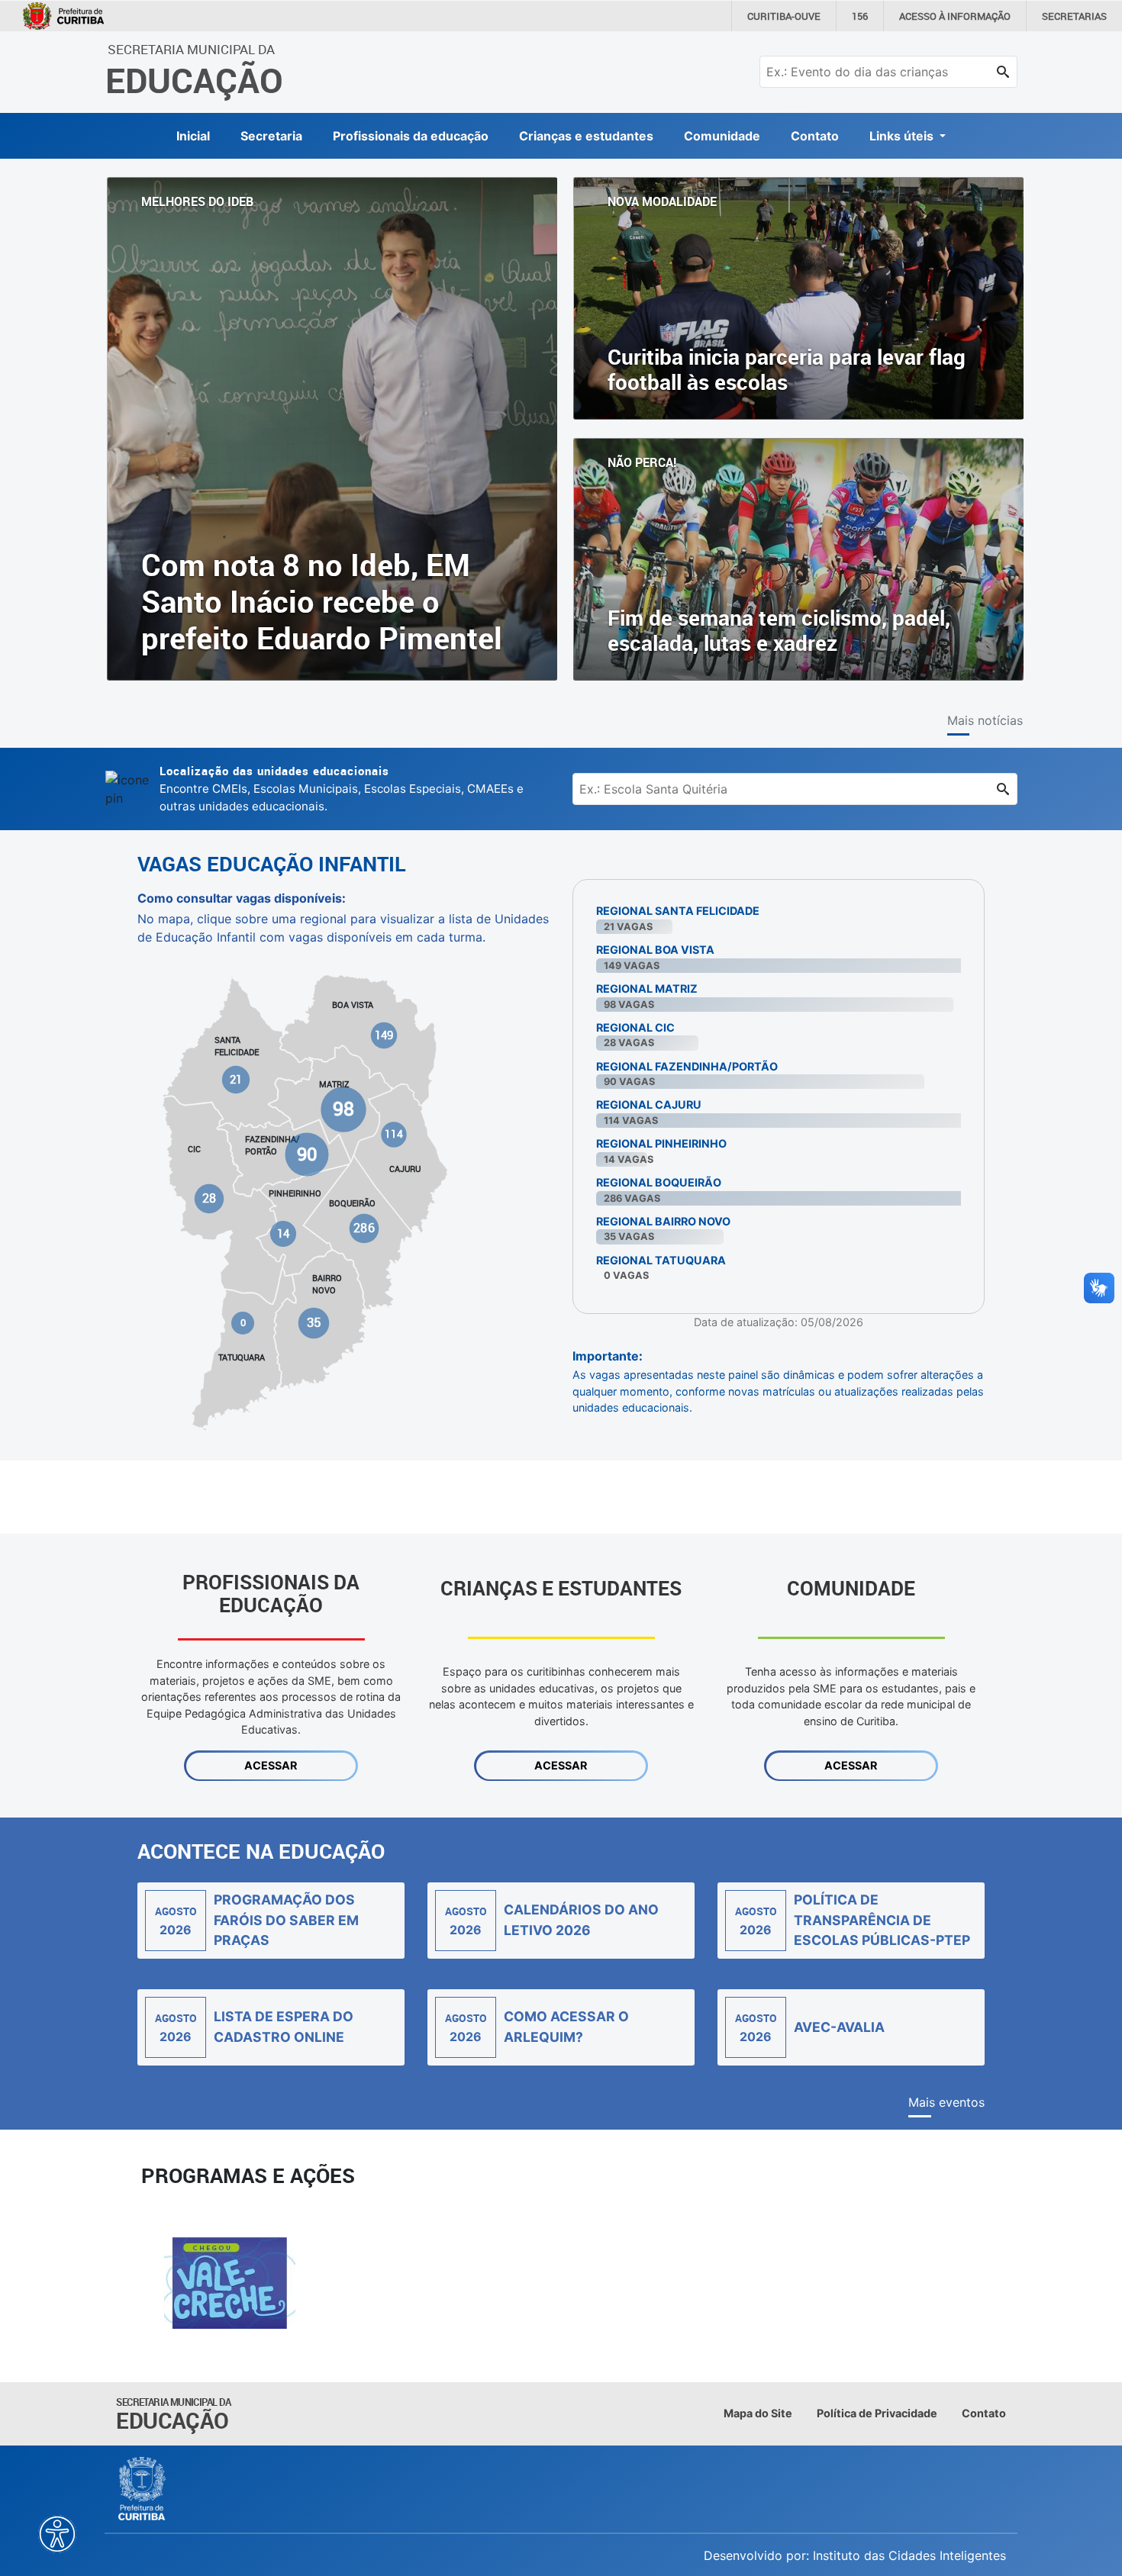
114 (393, 1134)
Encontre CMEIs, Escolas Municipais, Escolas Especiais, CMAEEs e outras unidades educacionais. (342, 788)
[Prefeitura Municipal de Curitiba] (143, 2489)
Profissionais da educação (411, 136)
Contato (815, 136)
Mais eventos (946, 2102)
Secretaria (271, 136)
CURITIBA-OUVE (784, 16)
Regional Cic (635, 1027)
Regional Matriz (647, 989)
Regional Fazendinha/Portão (687, 1066)
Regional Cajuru (649, 1104)
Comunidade (722, 136)
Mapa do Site (758, 2413)
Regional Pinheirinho (661, 1143)
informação (955, 16)
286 (364, 1228)
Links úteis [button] (903, 136)
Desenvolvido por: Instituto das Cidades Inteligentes (855, 2555)
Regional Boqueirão (659, 1182)
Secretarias (1074, 16)
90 (306, 1153)
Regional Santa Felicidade (678, 911)
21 (236, 1079)
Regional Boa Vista (655, 950)
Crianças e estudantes (586, 136)
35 (313, 1322)
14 (283, 1233)
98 (343, 1109)
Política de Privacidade (877, 2413)
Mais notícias (985, 720)
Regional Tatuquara (661, 1260)
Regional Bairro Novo (663, 1221)
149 (384, 1035)
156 (860, 16)
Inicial (193, 136)
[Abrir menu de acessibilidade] (57, 2534)
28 (209, 1198)
